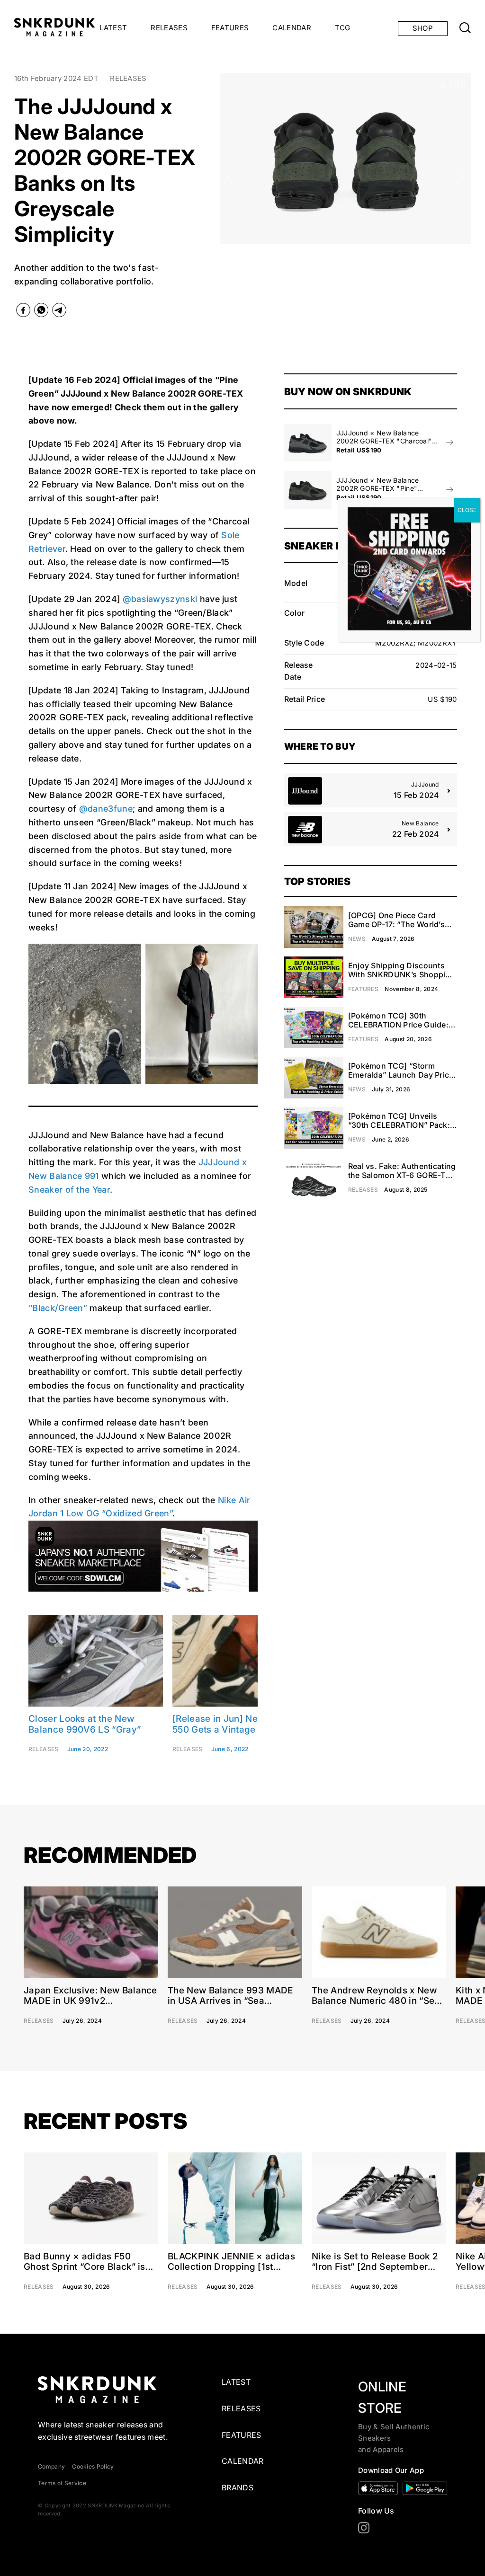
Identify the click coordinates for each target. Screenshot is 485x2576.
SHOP (423, 28)
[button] (231, 177)
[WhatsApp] (41, 312)
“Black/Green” (58, 1308)
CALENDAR (292, 28)
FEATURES (230, 28)
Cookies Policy (93, 2466)
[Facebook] (23, 312)
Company (51, 2466)
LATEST (113, 28)
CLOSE (467, 510)
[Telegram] (59, 312)
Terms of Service (62, 2483)
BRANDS (238, 2487)
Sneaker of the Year (69, 1190)
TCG (343, 28)
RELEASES (169, 28)
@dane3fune (106, 809)
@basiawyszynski (160, 599)
